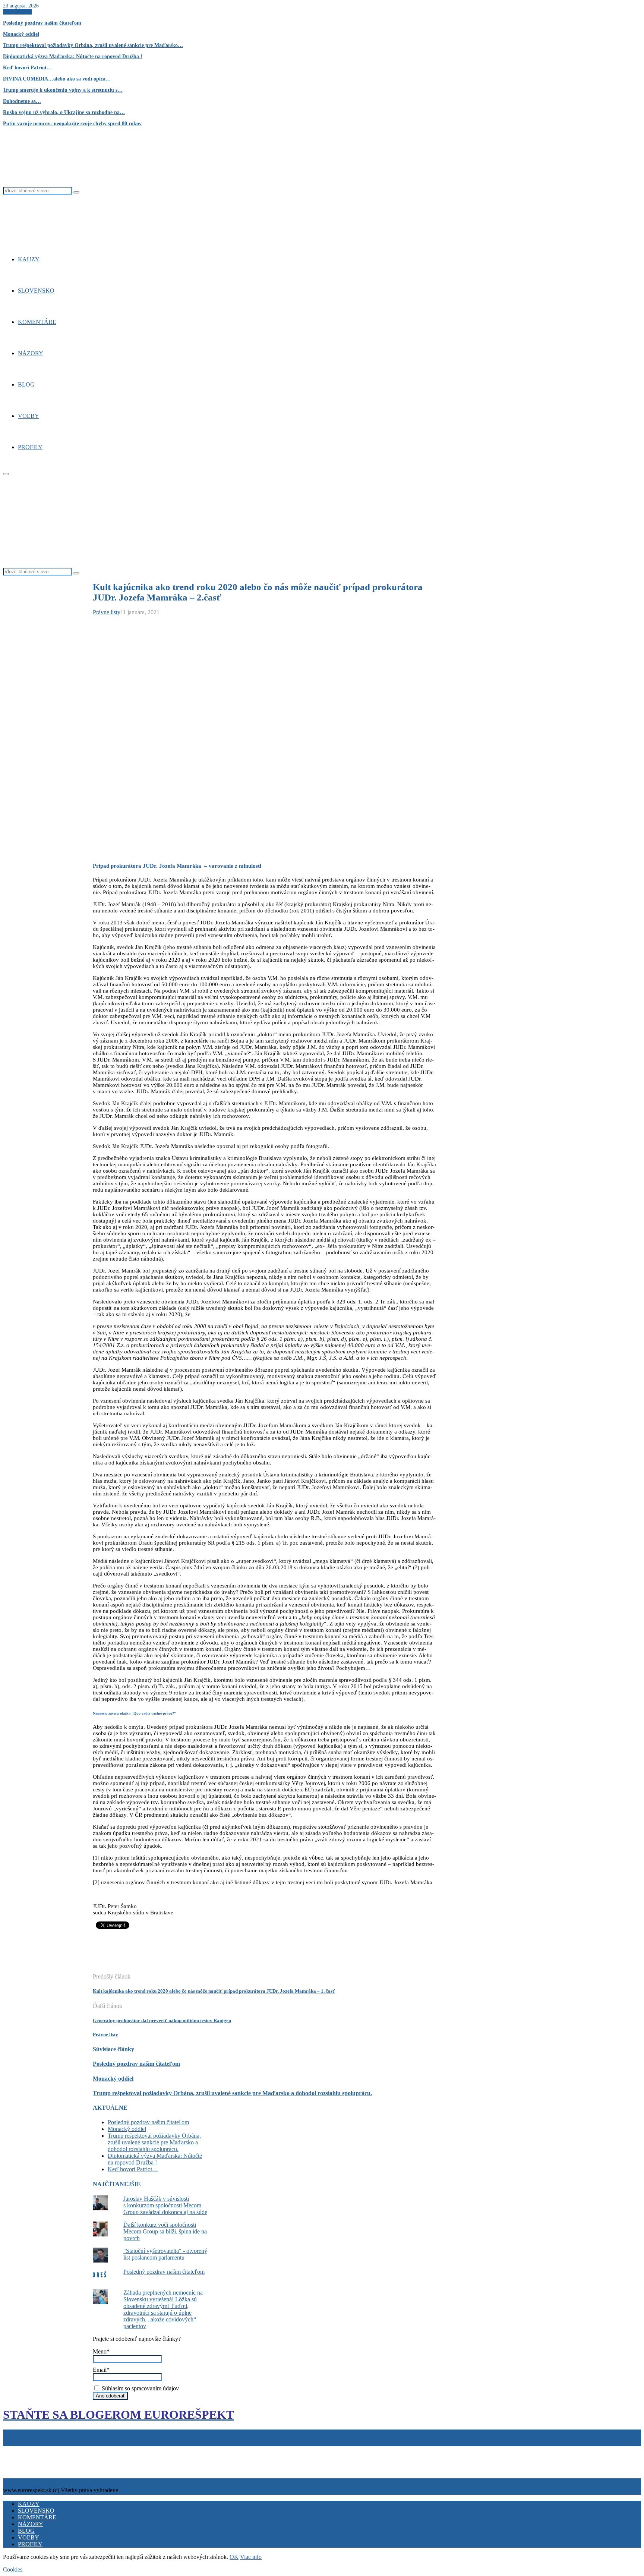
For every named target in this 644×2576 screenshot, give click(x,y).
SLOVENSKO (36, 291)
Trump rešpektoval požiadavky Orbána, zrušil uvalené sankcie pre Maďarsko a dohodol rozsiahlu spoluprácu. (232, 2093)
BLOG (26, 384)
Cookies (39, 2449)
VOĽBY (29, 416)
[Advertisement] (228, 1955)
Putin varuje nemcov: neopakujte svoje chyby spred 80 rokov (72, 124)
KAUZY (29, 259)
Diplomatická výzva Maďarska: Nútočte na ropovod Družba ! (73, 56)
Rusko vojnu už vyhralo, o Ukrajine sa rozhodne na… (64, 112)
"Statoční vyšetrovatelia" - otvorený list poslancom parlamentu (165, 2254)
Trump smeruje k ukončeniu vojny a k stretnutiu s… (63, 90)
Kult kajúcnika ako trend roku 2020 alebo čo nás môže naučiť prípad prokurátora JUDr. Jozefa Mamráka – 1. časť (214, 1991)
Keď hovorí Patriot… (27, 68)
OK (234, 2557)
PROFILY (30, 447)
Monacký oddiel (21, 34)
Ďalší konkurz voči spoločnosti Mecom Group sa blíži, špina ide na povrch (165, 2231)
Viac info (251, 2557)
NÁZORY (31, 353)
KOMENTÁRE (37, 322)
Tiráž (11, 2449)
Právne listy (107, 612)
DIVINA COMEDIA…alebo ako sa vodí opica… (57, 79)
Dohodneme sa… (22, 101)
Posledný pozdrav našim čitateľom (42, 23)
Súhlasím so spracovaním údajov (140, 2388)
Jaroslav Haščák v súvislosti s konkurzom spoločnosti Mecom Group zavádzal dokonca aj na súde (165, 2205)
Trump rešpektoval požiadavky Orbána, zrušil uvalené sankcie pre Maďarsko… (93, 45)
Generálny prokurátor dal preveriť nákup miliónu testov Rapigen (162, 2020)
